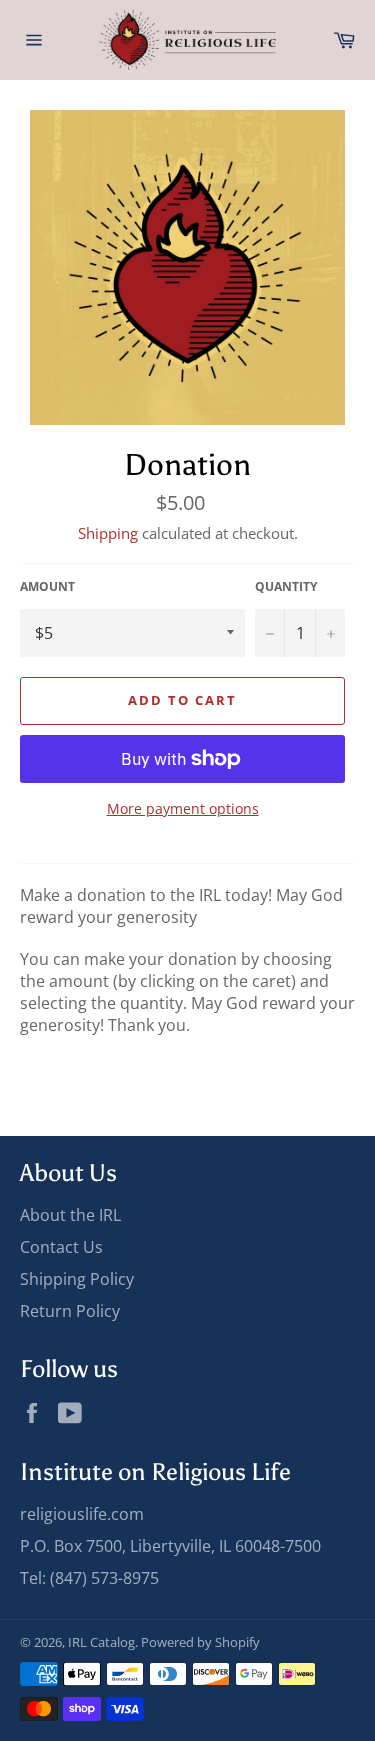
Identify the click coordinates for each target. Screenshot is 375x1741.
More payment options (183, 808)
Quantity (286, 587)
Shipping (108, 533)
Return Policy (70, 1311)
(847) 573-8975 (104, 1578)
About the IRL (70, 1215)
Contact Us (61, 1247)
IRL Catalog (101, 1642)
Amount (47, 587)
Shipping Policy (77, 1279)
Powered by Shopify (200, 1642)
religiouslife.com (82, 1514)
